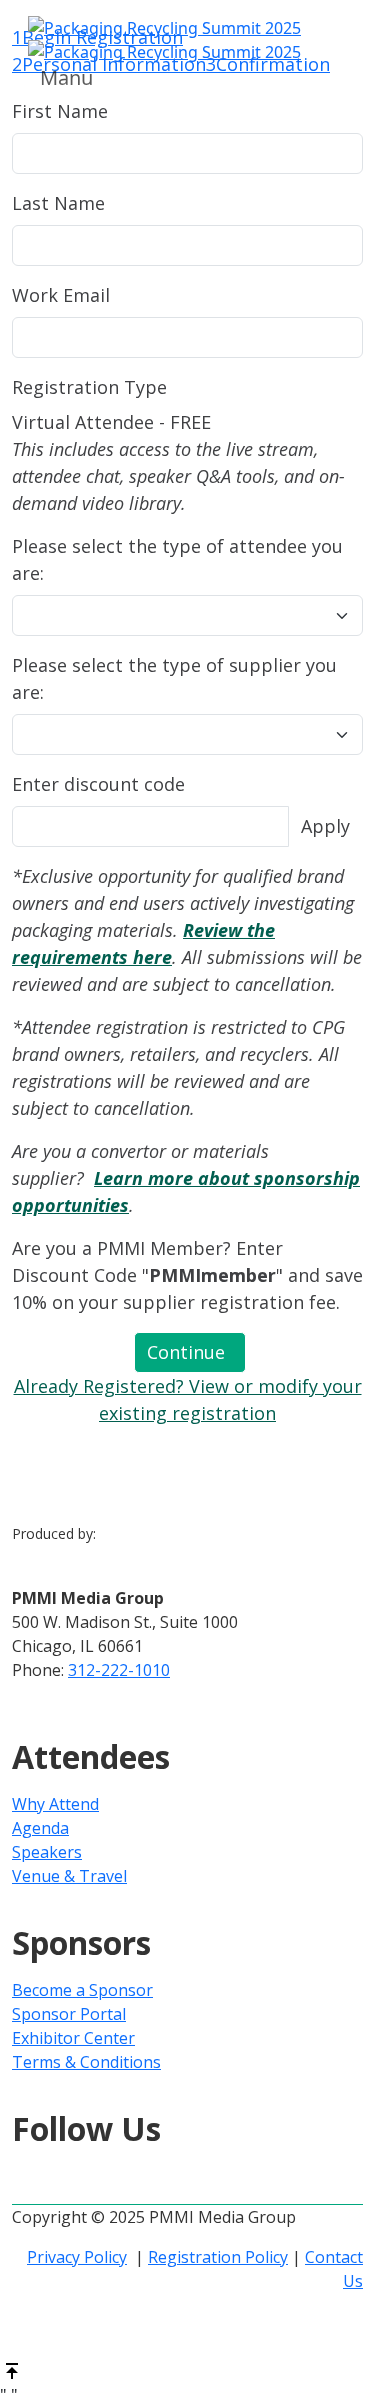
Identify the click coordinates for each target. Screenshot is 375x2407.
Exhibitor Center (73, 2038)
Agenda (40, 1828)
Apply (325, 826)
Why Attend (55, 1804)
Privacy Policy (77, 2257)
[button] (190, 1352)
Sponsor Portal (69, 2014)
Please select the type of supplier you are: (174, 678)
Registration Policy (218, 2257)
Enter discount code (98, 784)
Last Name (58, 203)
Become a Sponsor (82, 1990)
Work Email (61, 295)
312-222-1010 (119, 1670)
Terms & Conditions (86, 2062)
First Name (60, 111)
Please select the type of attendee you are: (177, 559)
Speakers (47, 1852)
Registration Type (89, 387)
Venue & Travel (69, 1876)
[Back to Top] (12, 2369)
